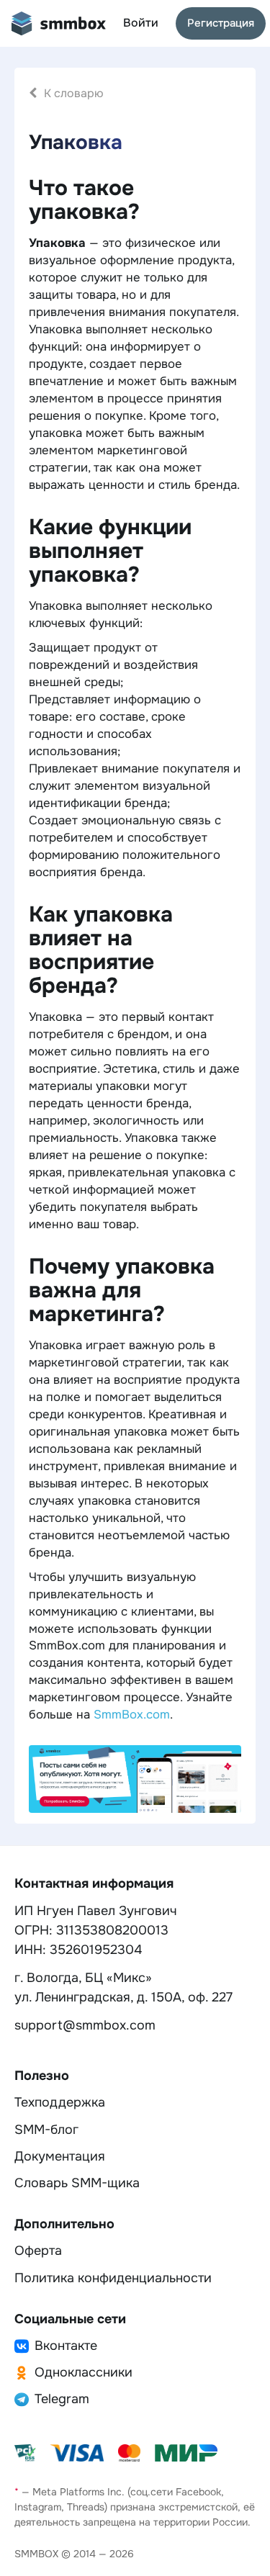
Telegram (62, 2399)
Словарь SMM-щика (77, 2183)
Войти (141, 23)
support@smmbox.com (85, 2025)
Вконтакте (66, 2346)
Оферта (38, 2251)
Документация (60, 2156)
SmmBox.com (132, 1715)
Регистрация (221, 23)
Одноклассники (84, 2372)
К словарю (74, 93)
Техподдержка (60, 2102)
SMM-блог (46, 2130)
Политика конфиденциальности (113, 2278)
